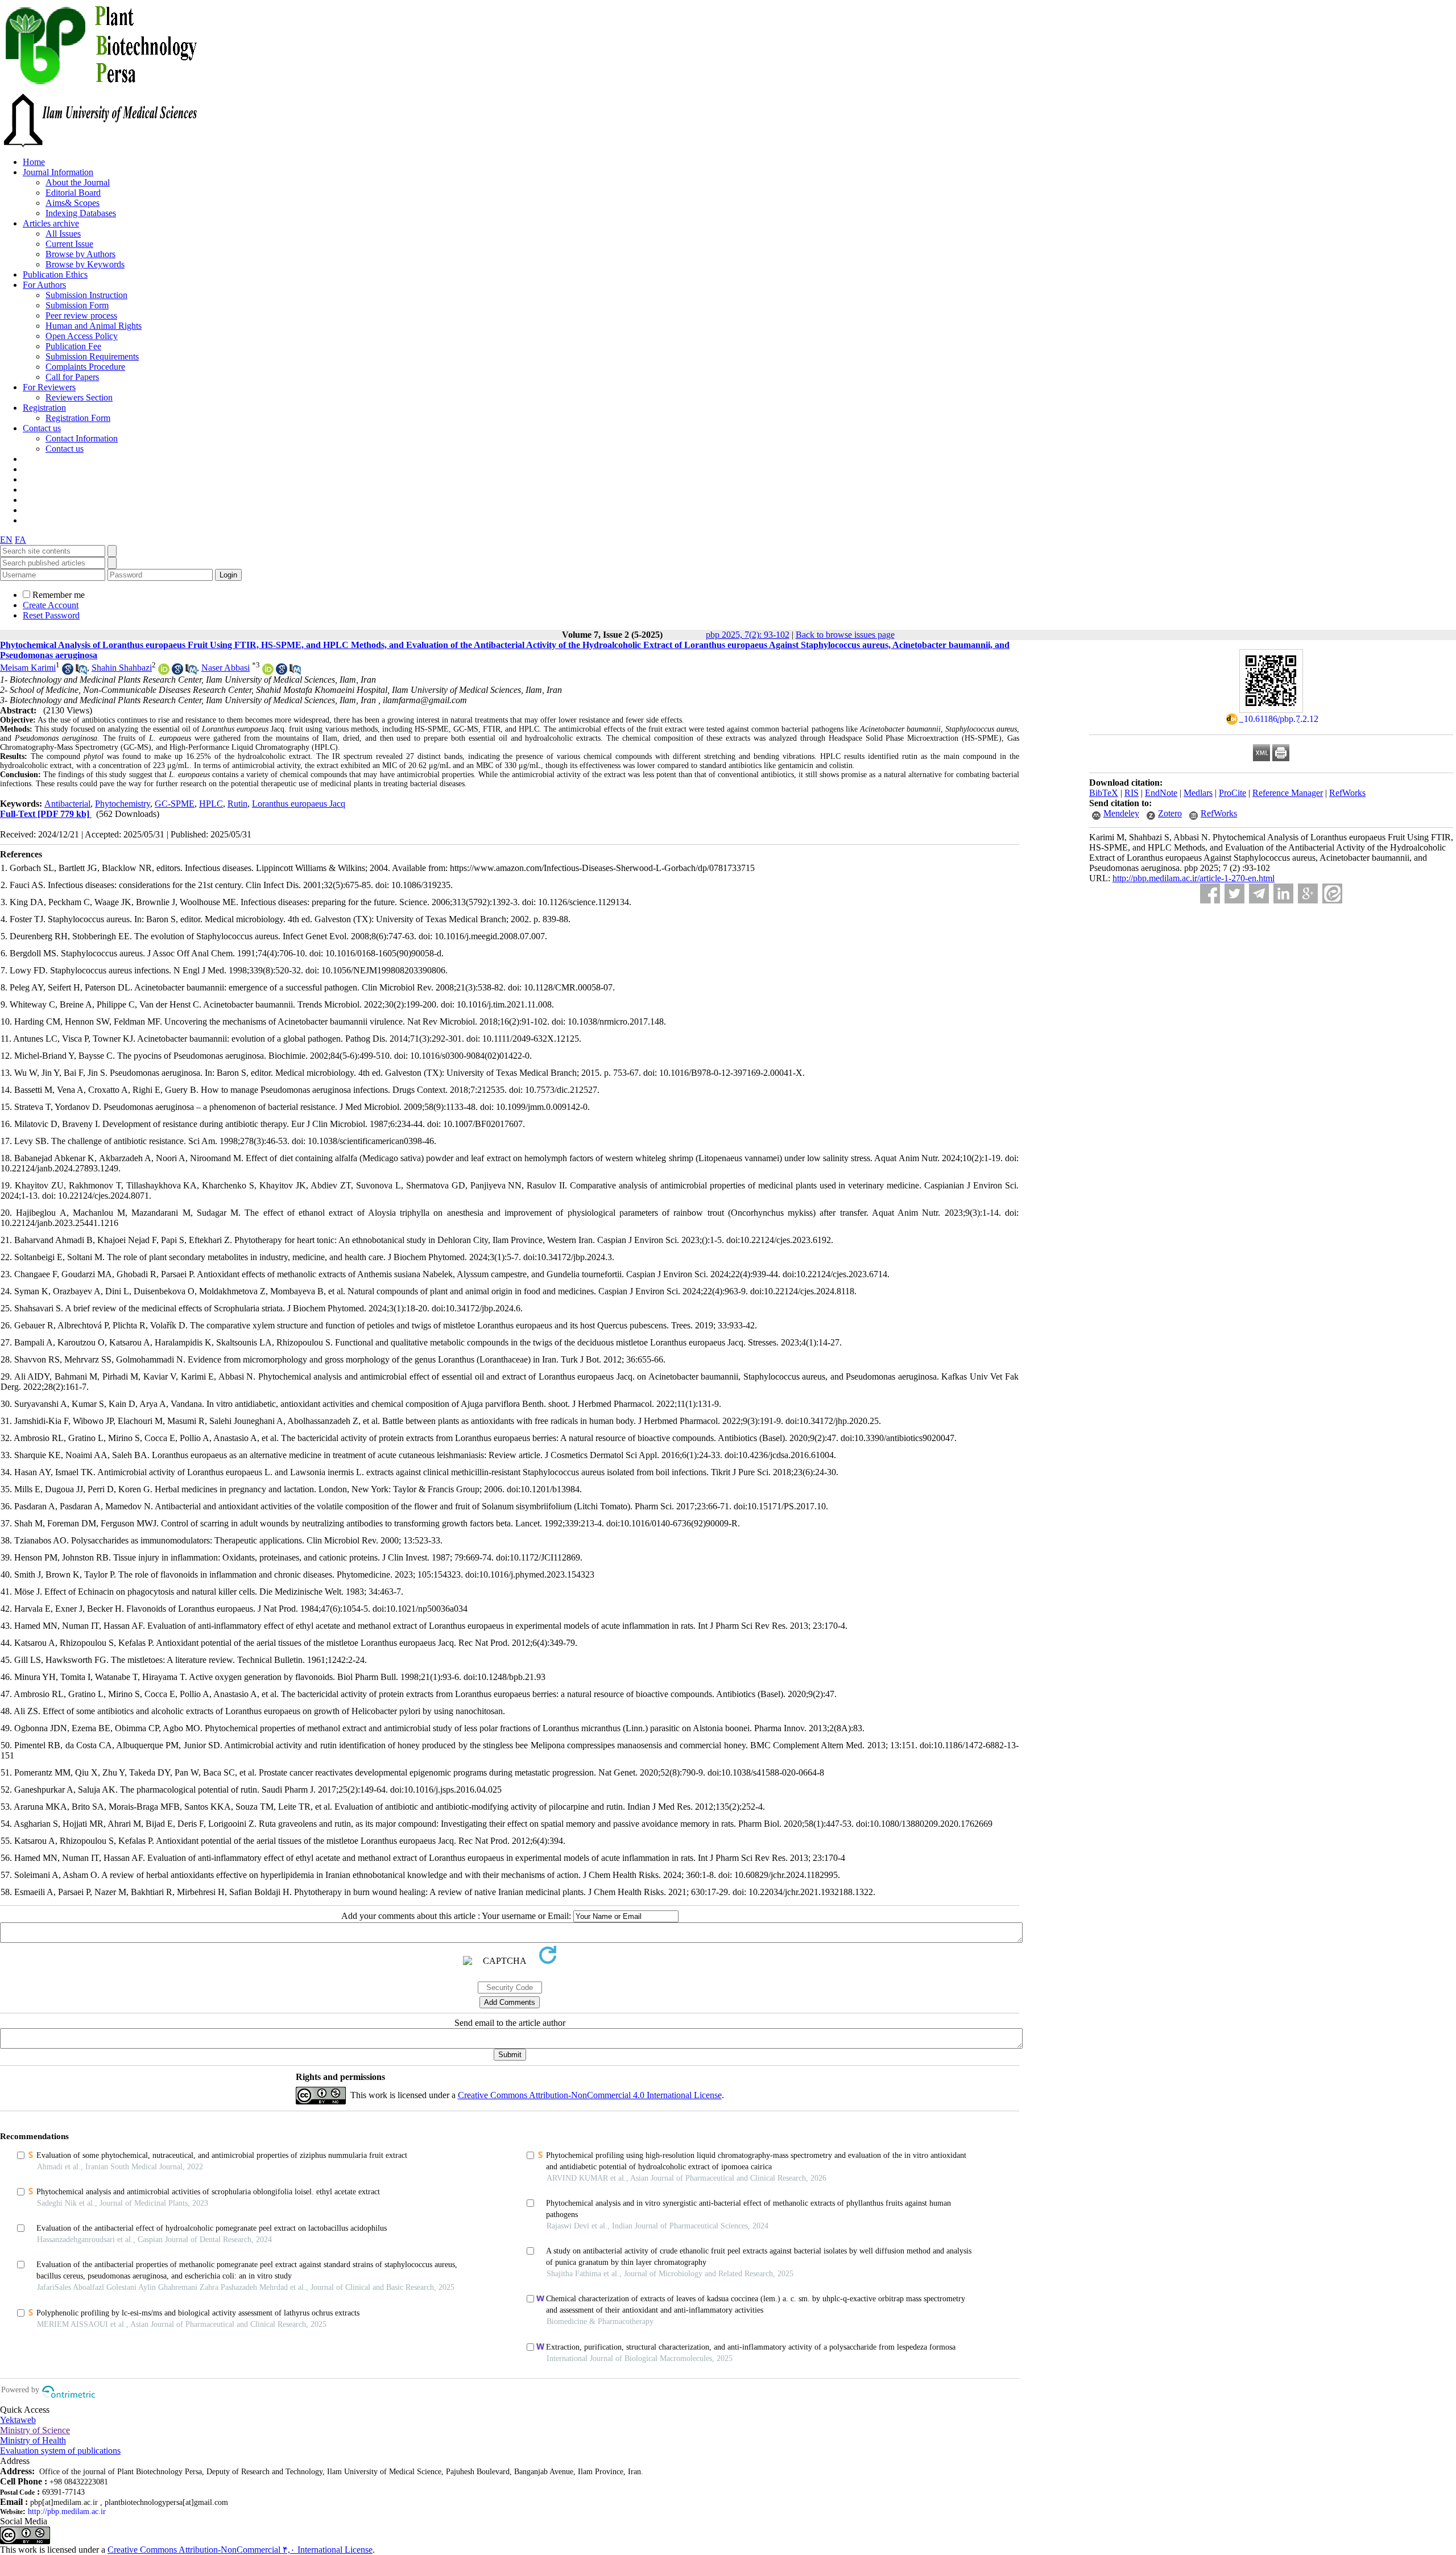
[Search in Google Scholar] (68, 672)
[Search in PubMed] (81, 672)
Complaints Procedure (85, 367)
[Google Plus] (1308, 893)
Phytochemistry (123, 804)
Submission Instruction (86, 295)
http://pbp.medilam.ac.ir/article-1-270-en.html (1194, 878)
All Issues (63, 234)
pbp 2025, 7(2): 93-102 (748, 635)
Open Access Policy (82, 336)
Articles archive (51, 223)
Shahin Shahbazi (122, 668)
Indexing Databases (81, 213)
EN (6, 540)
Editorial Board (73, 193)
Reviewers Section (79, 397)
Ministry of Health (33, 2440)
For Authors (44, 285)
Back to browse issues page (845, 635)
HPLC (211, 804)
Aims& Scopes (73, 203)
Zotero (1170, 813)
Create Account (51, 605)
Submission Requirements (92, 356)
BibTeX (1104, 793)
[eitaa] (1332, 893)
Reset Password (51, 615)
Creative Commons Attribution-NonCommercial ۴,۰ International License (240, 2550)
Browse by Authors (80, 254)
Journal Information (58, 172)
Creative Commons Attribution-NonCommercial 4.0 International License (590, 2095)
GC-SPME (175, 804)
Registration (44, 408)
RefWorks (1347, 793)
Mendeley (1121, 813)
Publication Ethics (55, 275)
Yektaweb (18, 2420)
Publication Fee (73, 346)
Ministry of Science (35, 2430)
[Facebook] (1210, 893)
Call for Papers (72, 377)
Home (34, 162)
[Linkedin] (1283, 893)
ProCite (1232, 793)
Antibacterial (67, 804)
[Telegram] (1259, 893)
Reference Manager (1288, 793)
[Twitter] (1234, 893)
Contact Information (82, 438)
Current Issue (69, 244)
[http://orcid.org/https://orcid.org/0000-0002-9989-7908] (164, 672)
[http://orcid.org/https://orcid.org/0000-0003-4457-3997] (268, 672)
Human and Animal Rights (94, 326)
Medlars (1198, 793)
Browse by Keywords (85, 264)
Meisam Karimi (28, 668)
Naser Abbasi (226, 668)
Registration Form (78, 418)
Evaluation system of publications (60, 2451)
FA (20, 540)
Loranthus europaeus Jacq (299, 804)
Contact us (42, 428)
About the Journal (78, 182)
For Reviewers (49, 387)
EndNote (1161, 793)
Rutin (237, 804)
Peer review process (81, 315)
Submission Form (77, 305)
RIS (1132, 793)
